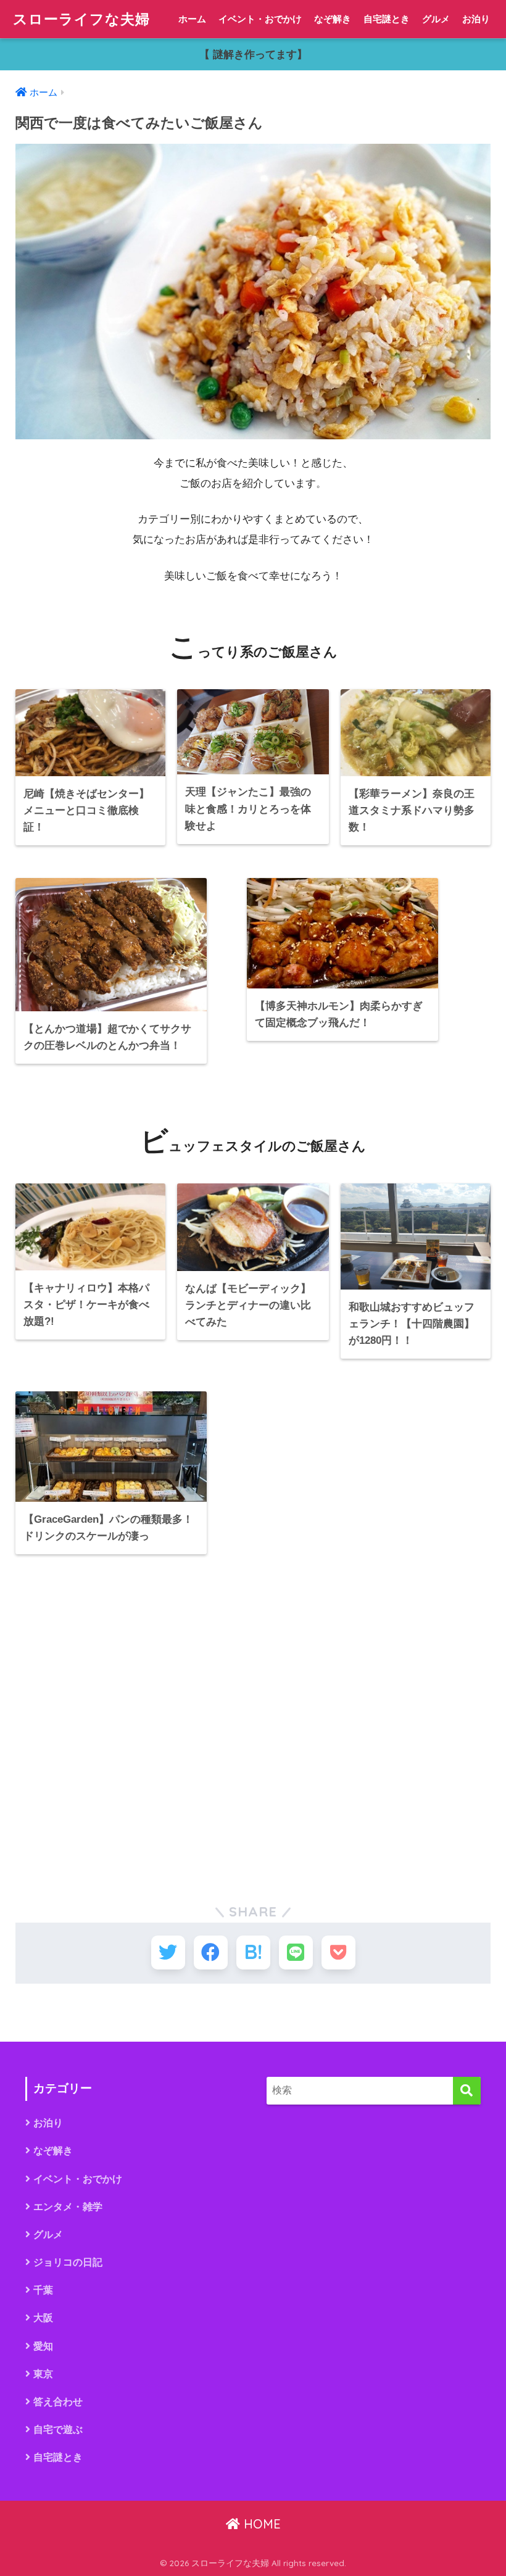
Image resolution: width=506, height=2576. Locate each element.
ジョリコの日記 (68, 2262)
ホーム (192, 19)
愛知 (43, 2346)
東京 (43, 2374)
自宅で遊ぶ (58, 2429)
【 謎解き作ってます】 (253, 55)
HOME (260, 2524)
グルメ (436, 19)
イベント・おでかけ (260, 19)
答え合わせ (58, 2402)
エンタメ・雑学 (68, 2207)
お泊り (476, 19)
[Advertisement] (253, 1724)
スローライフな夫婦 (81, 19)
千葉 (43, 2290)
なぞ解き (333, 19)
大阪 (43, 2318)
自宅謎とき (387, 19)
